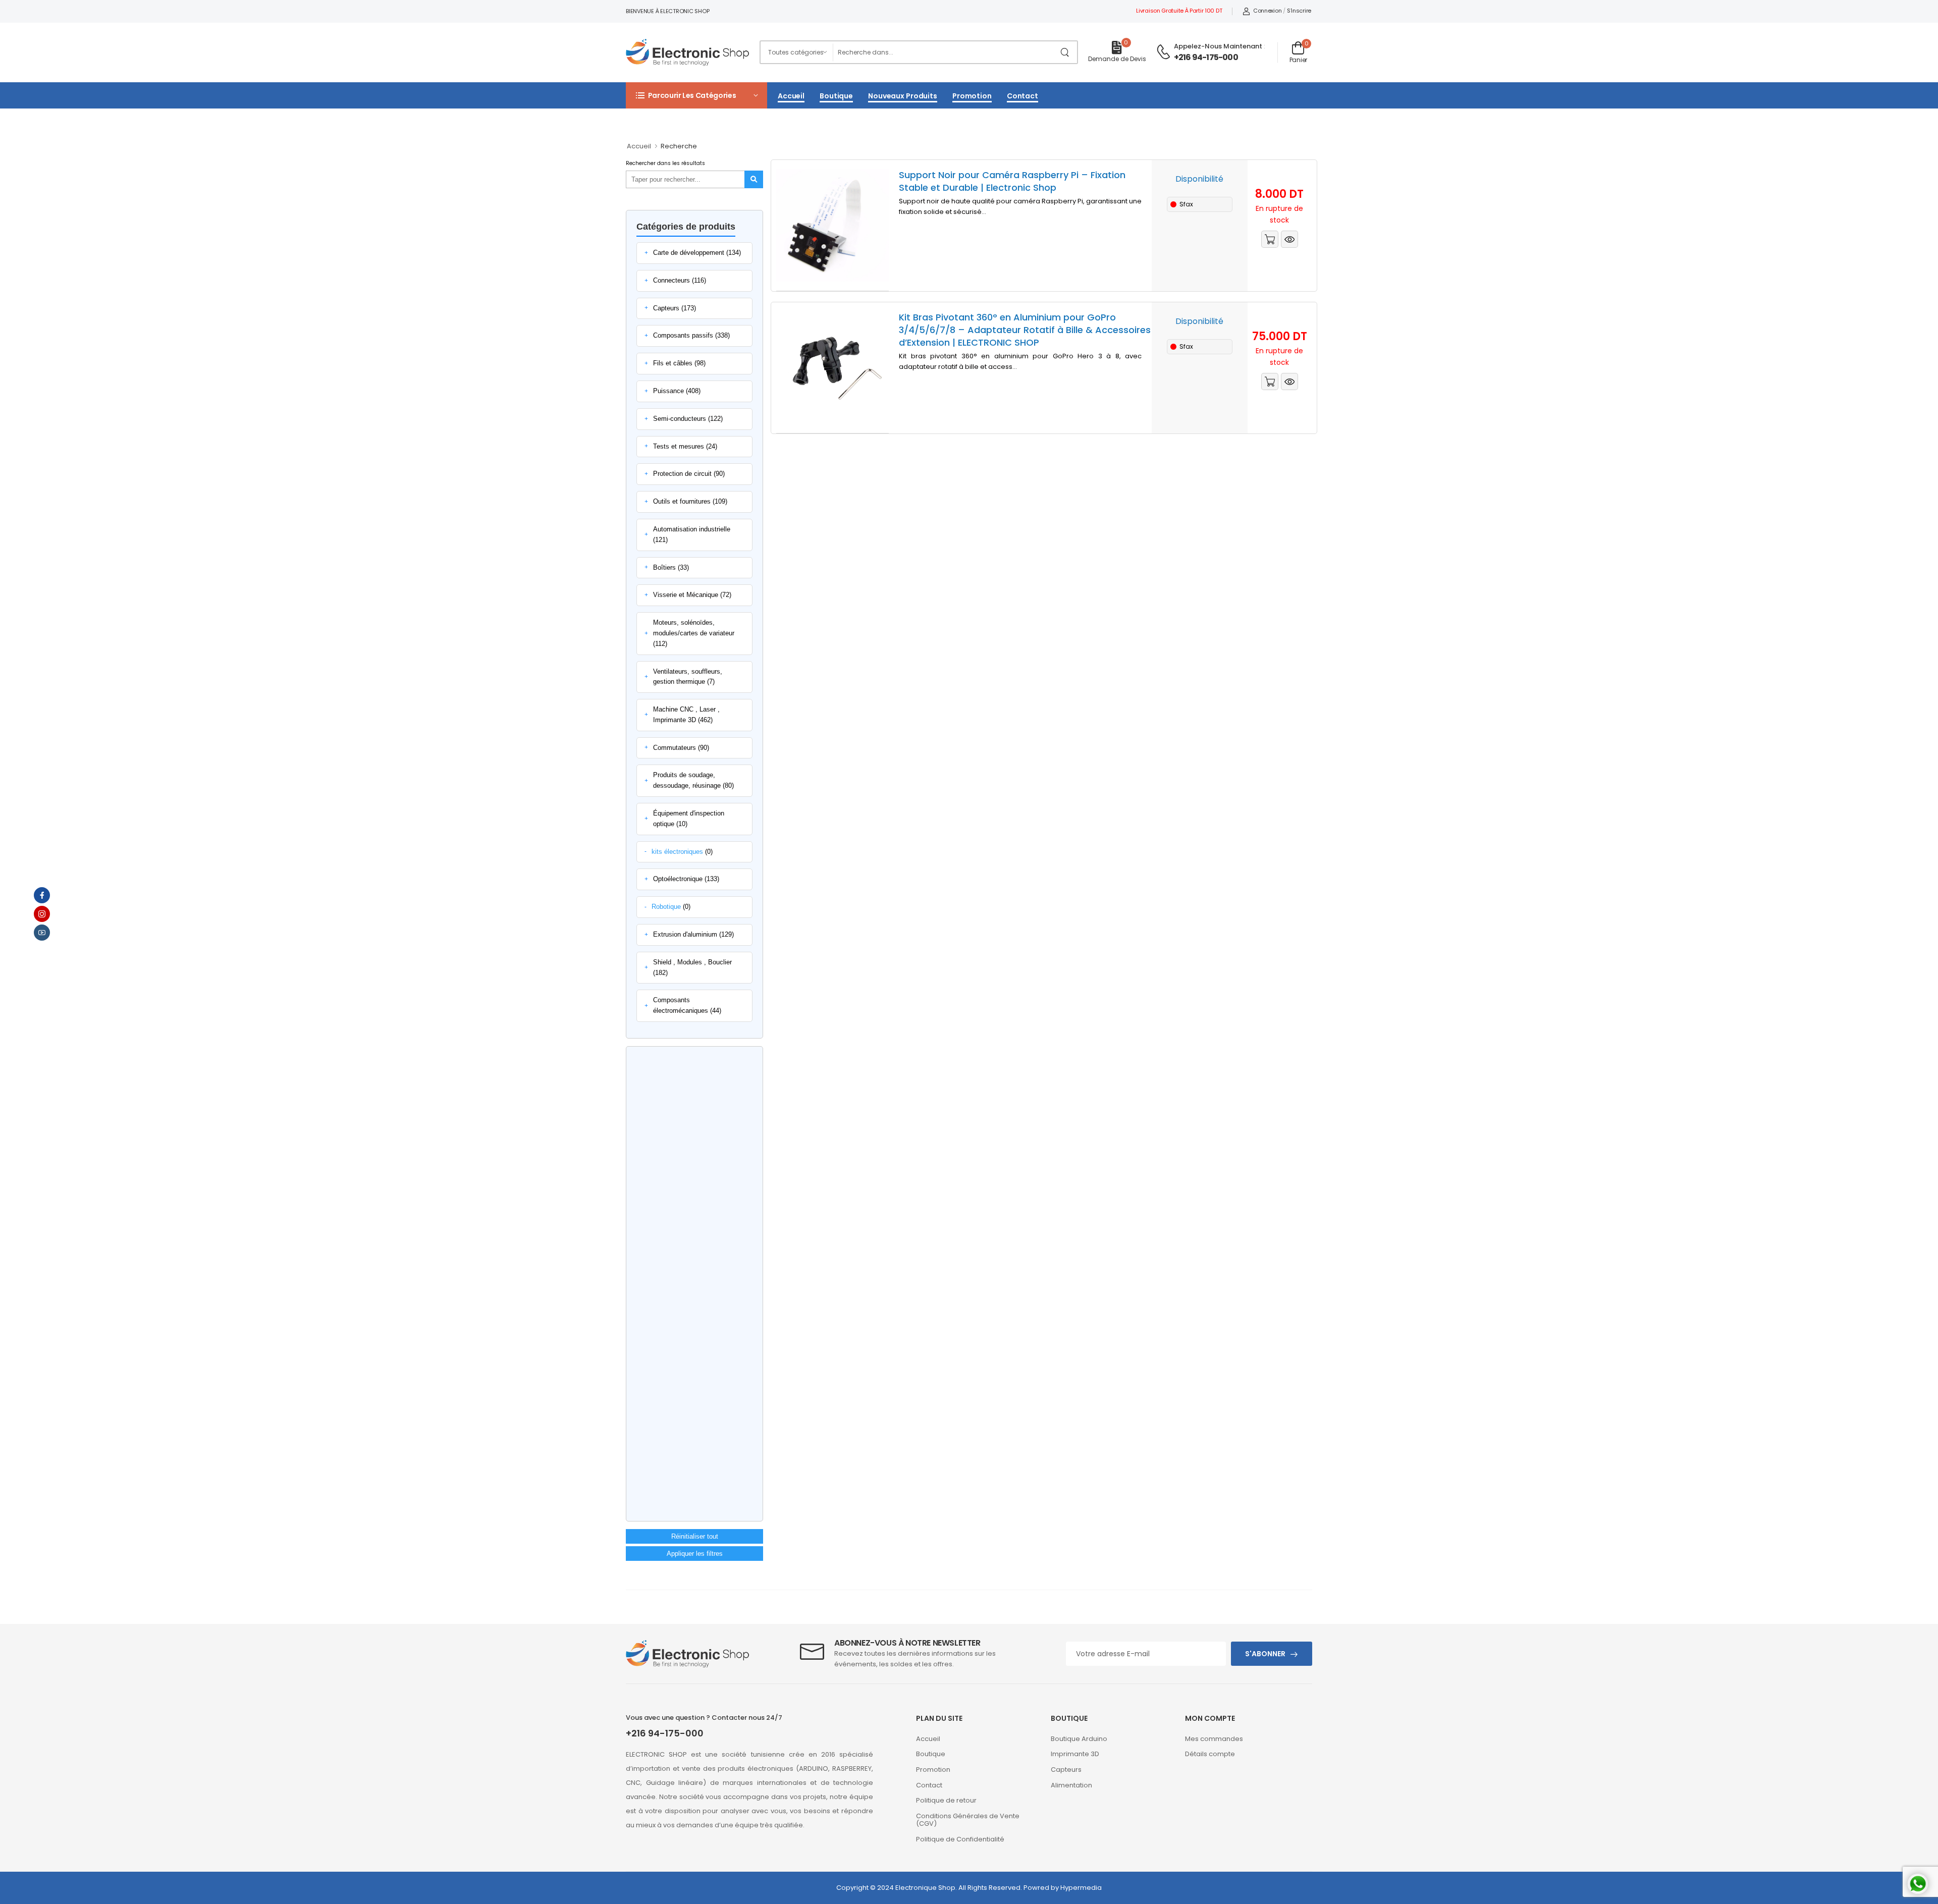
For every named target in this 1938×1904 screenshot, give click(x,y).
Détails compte (1210, 1754)
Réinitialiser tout (695, 1536)
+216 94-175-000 (1206, 57)
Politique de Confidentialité (960, 1839)
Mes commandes (1214, 1739)
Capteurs (1066, 1770)
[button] (696, 95)
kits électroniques (677, 852)
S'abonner (1265, 1654)
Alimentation (1071, 1785)
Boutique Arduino (1079, 1739)
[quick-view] (1289, 239)
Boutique (836, 96)
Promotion (972, 96)
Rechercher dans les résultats (665, 163)
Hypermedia (1081, 1888)
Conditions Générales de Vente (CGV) (968, 1820)
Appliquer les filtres (695, 1554)
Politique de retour (946, 1800)
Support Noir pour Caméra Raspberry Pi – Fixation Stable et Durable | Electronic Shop (1012, 181)
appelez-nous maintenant (1218, 46)
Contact (1022, 96)
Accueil (791, 96)
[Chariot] (1270, 239)
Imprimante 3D (1075, 1754)
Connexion (1267, 11)
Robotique (666, 907)
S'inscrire (1299, 11)
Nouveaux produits (903, 96)
